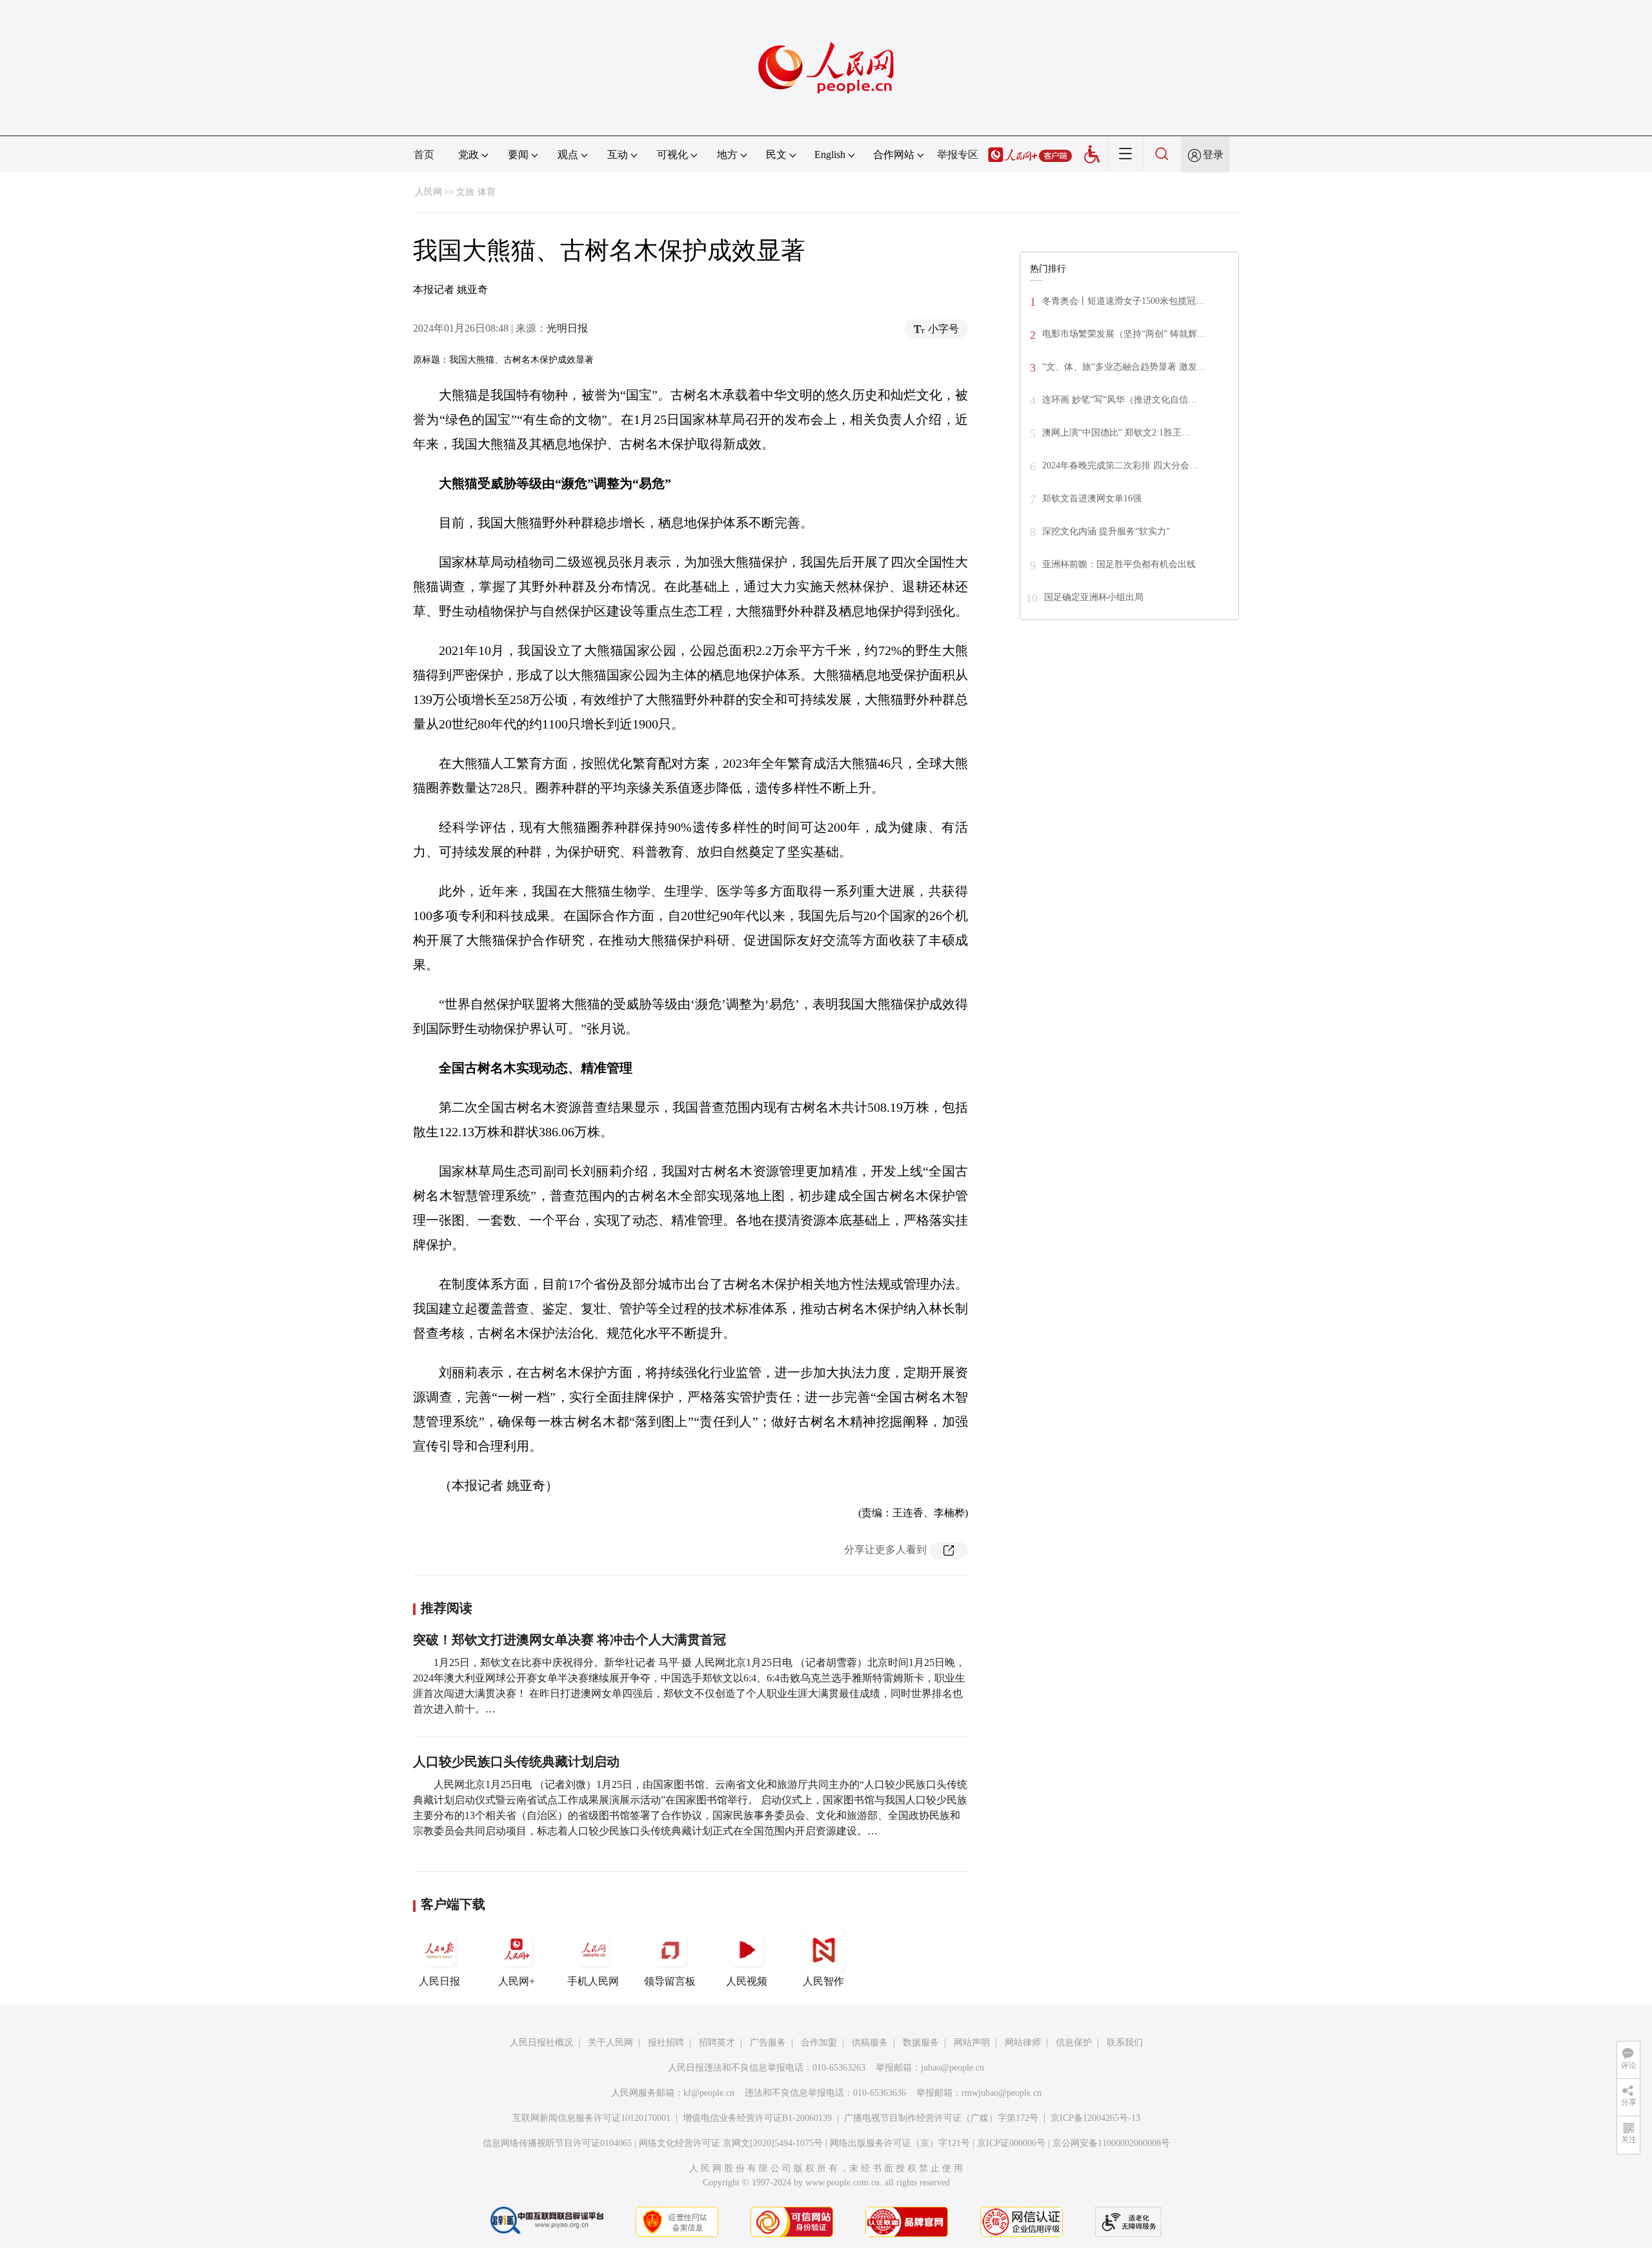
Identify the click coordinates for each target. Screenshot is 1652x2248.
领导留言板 (670, 1981)
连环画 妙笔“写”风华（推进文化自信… (1120, 400)
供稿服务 (870, 2042)
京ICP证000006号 (1011, 2143)
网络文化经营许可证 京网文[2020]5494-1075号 (731, 2143)
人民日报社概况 (541, 2042)
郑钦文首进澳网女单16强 (1092, 498)
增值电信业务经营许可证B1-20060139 (757, 2118)
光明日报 (567, 328)
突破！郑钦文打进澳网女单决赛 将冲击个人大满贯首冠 (569, 1640)
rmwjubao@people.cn (1002, 2093)
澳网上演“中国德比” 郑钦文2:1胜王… (1116, 433)
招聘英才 (717, 2042)
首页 (424, 155)
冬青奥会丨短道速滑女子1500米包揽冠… (1123, 301)
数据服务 (921, 2042)
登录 (1213, 155)
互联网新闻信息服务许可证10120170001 (591, 2118)
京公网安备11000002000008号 (1111, 2143)
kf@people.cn (709, 2093)
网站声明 (972, 2042)
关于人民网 (610, 2042)
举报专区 (958, 155)
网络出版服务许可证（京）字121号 (900, 2143)
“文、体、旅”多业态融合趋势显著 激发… (1124, 367)
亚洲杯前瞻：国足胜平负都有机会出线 (1119, 564)
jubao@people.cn (952, 2068)
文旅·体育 (476, 192)
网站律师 (1023, 2042)
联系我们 (1125, 2042)
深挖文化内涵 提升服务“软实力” (1106, 531)
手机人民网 (593, 1981)
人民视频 (747, 1981)
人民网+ (517, 1981)
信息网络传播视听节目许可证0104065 (557, 2143)
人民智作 (823, 1981)
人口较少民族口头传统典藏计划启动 (516, 1761)
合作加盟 (819, 2042)
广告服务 (768, 2042)
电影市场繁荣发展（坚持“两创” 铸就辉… (1124, 334)
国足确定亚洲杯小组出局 (1094, 597)
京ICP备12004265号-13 (1095, 2118)
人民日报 (439, 1981)
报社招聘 (666, 2042)
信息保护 (1074, 2042)
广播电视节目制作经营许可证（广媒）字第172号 (941, 2118)
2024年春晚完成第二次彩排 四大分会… (1120, 466)
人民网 (428, 192)
